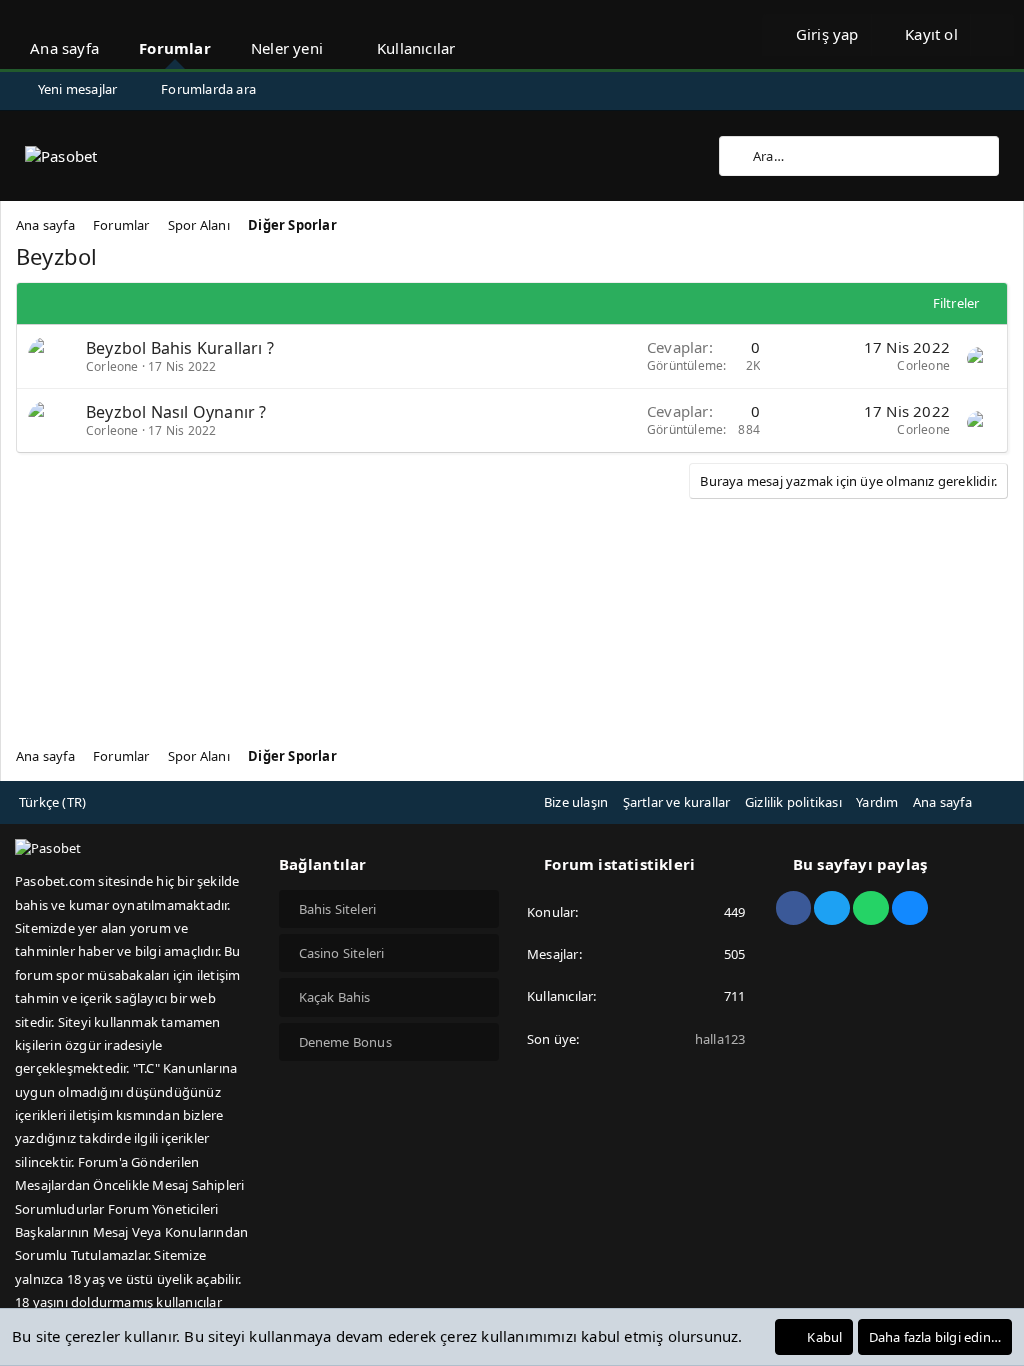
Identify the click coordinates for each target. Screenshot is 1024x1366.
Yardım (877, 802)
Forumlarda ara (208, 89)
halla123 (720, 1039)
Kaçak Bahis (335, 997)
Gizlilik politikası (793, 802)
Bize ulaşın (576, 802)
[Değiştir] (992, 35)
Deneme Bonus (345, 1042)
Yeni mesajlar (78, 89)
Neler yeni (287, 48)
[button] (341, 34)
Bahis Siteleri (338, 909)
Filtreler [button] (956, 303)
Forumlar (175, 48)
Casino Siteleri (342, 953)
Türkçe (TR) (52, 802)
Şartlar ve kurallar (677, 802)
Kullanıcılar (416, 48)
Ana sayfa (64, 48)
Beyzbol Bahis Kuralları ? (180, 348)
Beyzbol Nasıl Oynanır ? (176, 412)
